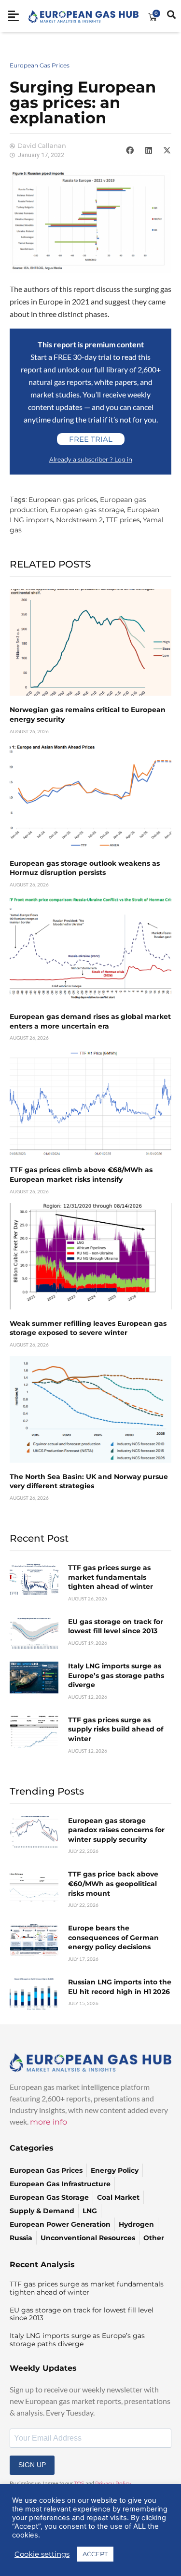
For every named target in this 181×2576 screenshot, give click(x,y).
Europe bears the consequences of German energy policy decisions (113, 1937)
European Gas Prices (40, 65)
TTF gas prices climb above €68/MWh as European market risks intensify (81, 1175)
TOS (79, 2484)
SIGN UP (32, 2465)
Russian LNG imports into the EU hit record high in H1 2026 (120, 1987)
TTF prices (123, 520)
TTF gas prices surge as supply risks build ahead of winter (116, 1729)
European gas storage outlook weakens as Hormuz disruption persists (85, 868)
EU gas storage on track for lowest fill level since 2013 (116, 1626)
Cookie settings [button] (42, 2554)
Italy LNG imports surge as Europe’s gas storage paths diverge (116, 1675)
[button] (130, 150)
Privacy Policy (113, 2484)
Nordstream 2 (79, 520)
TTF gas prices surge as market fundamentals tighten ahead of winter (111, 1577)
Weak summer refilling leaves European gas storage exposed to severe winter (88, 1328)
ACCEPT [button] (95, 2554)
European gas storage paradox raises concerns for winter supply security (116, 1830)
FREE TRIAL (91, 439)
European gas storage (87, 510)
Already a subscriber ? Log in (91, 459)
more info (49, 2122)
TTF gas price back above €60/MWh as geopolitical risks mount (113, 1883)
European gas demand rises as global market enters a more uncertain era (90, 1021)
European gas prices (63, 500)
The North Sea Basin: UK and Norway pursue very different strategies (89, 1481)
